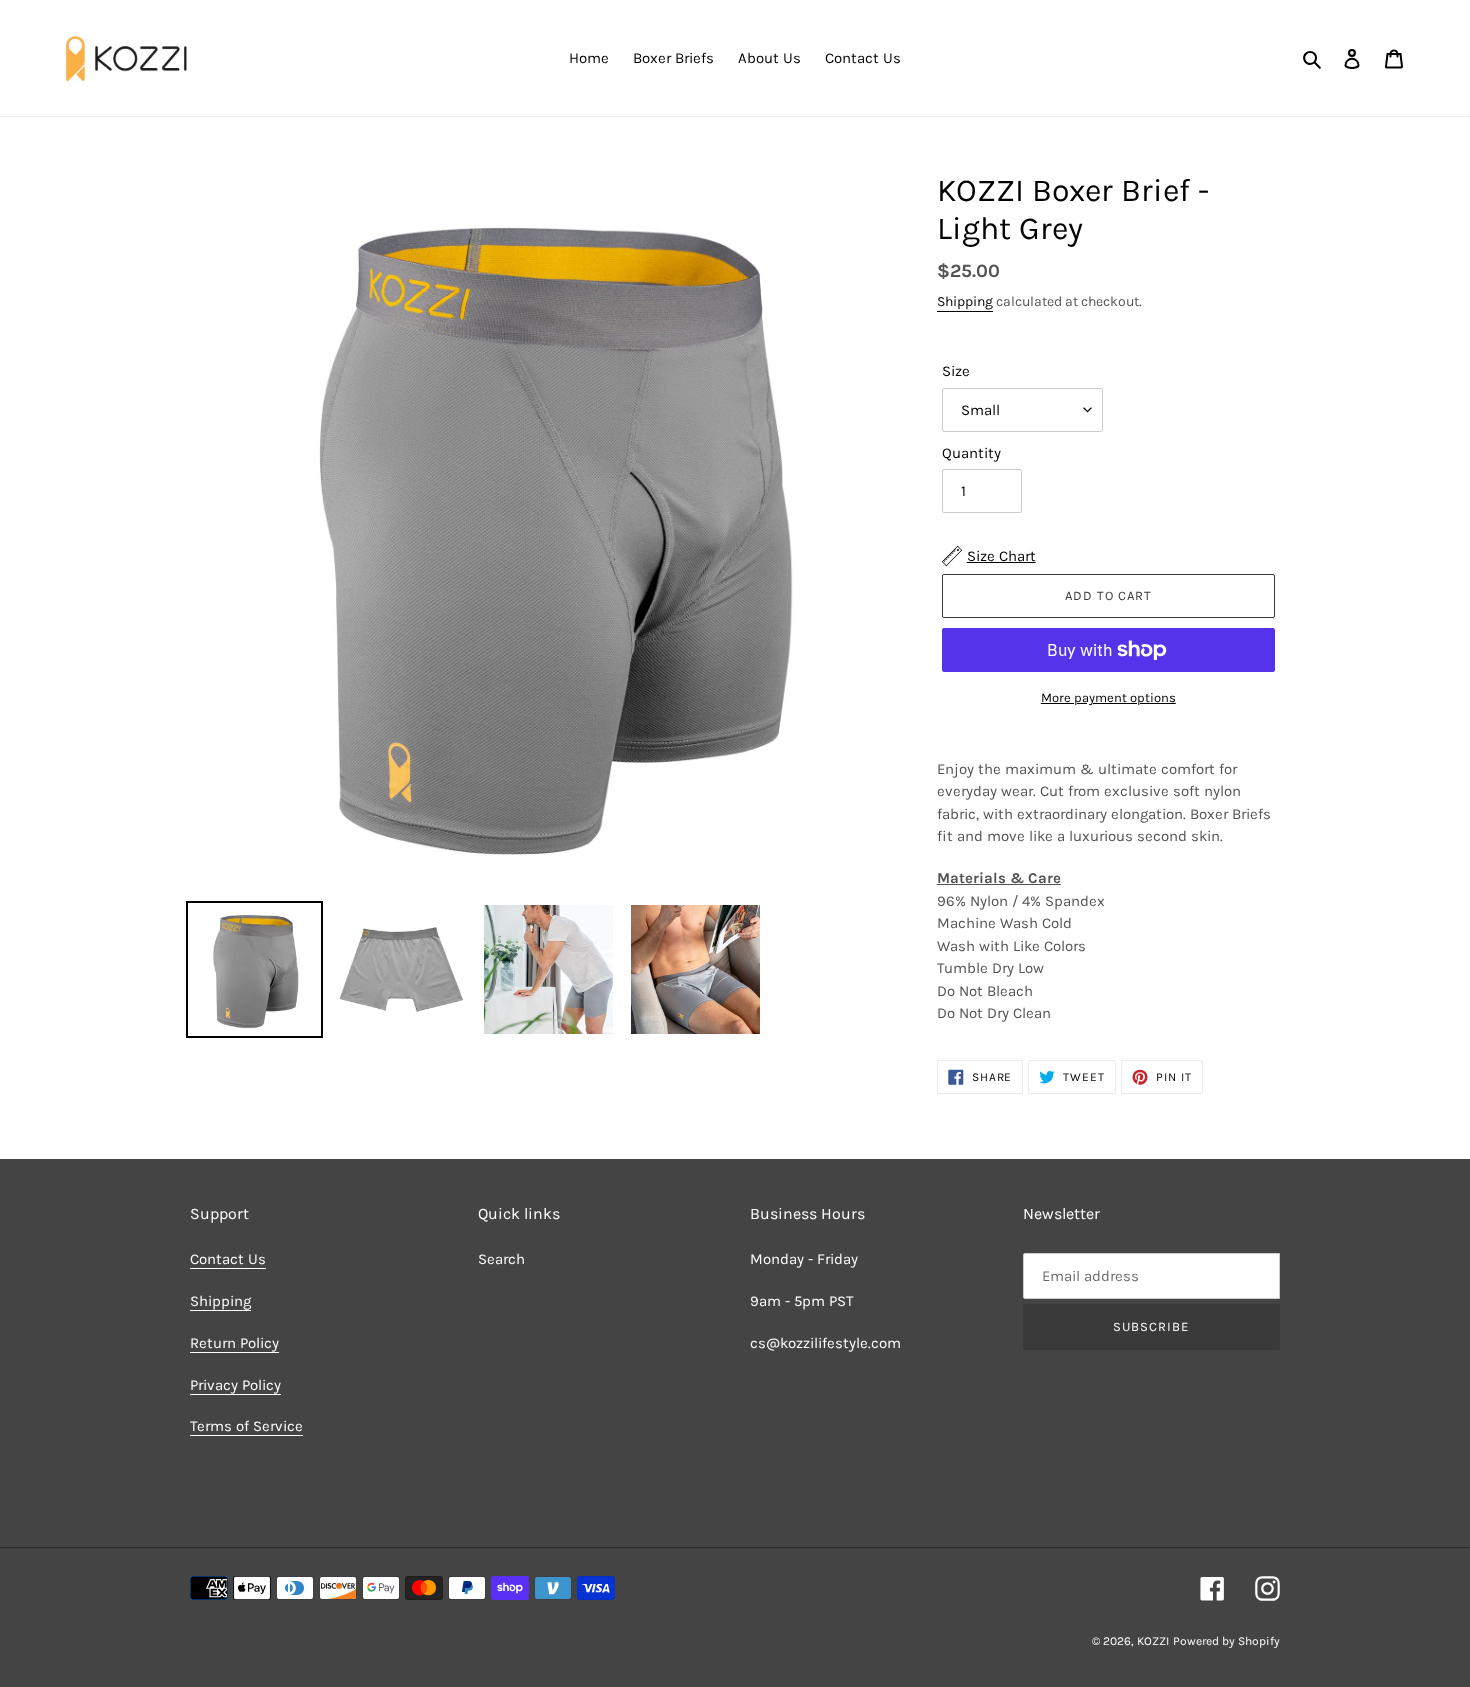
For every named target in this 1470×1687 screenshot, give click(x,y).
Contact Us (228, 1259)
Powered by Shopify (1226, 1641)
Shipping (965, 301)
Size (956, 371)
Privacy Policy (235, 1385)
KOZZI (1153, 1641)
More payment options (1108, 697)
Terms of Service (246, 1426)
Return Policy (234, 1343)
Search (501, 1259)
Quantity (971, 453)
